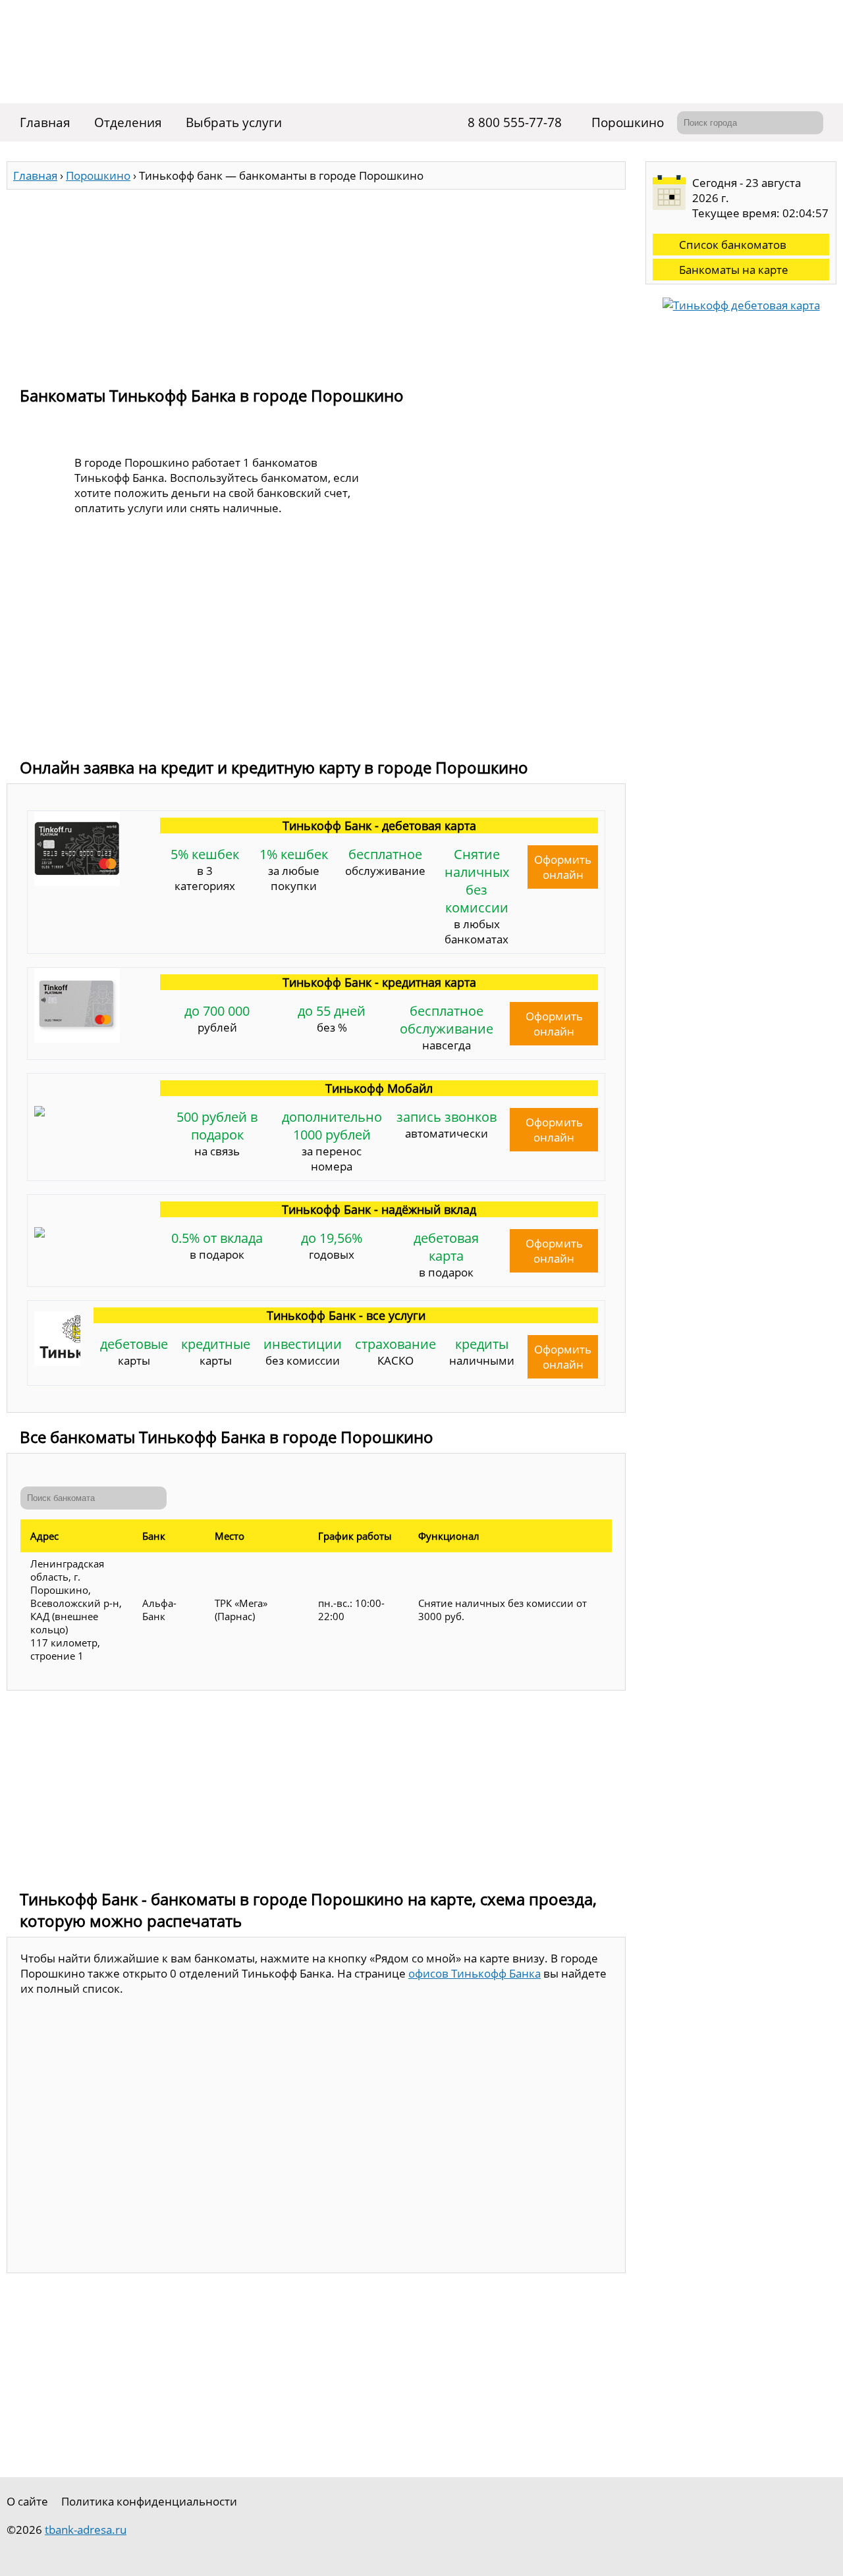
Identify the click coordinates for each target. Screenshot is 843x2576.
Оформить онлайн (563, 867)
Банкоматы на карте (734, 270)
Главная (45, 122)
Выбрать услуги (234, 122)
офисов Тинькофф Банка (475, 1973)
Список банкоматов (733, 245)
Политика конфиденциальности (149, 2501)
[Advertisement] (316, 282)
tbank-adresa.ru (86, 2530)
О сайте (27, 2501)
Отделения (128, 122)
